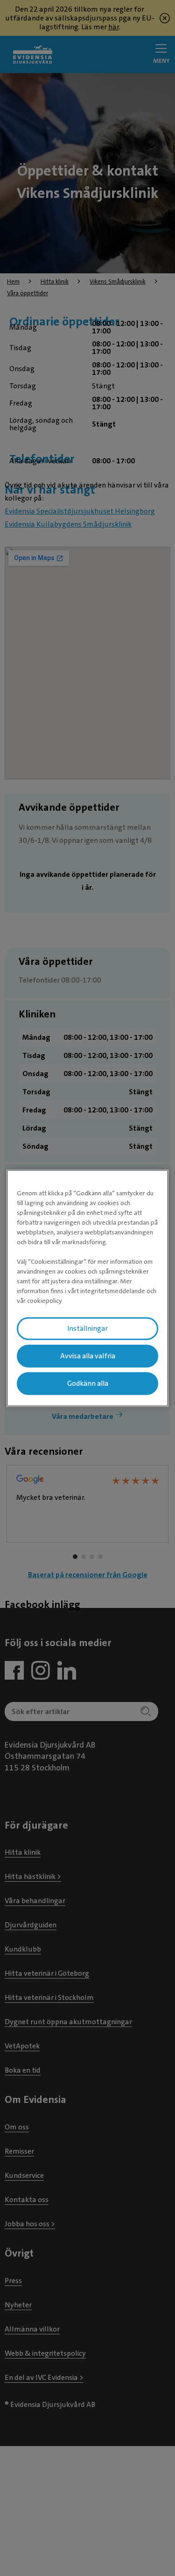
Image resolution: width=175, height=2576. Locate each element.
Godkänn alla (88, 1383)
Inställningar (87, 1329)
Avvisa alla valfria (88, 1356)
